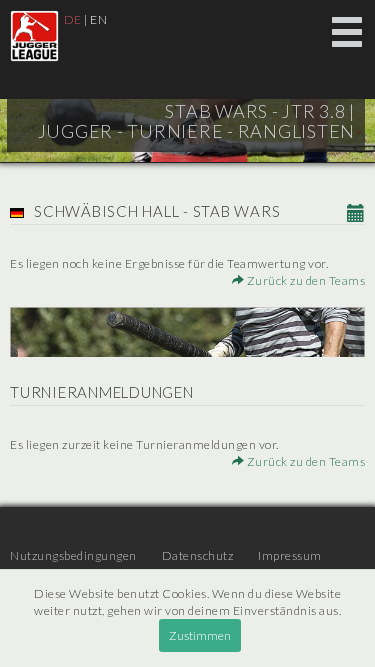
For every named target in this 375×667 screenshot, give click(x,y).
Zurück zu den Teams (304, 280)
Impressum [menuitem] (290, 555)
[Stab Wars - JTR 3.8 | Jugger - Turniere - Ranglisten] (34, 36)
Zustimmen (200, 635)
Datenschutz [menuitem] (198, 555)
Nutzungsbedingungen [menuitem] (73, 555)
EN (98, 19)
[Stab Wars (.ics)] (356, 214)
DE (73, 19)
